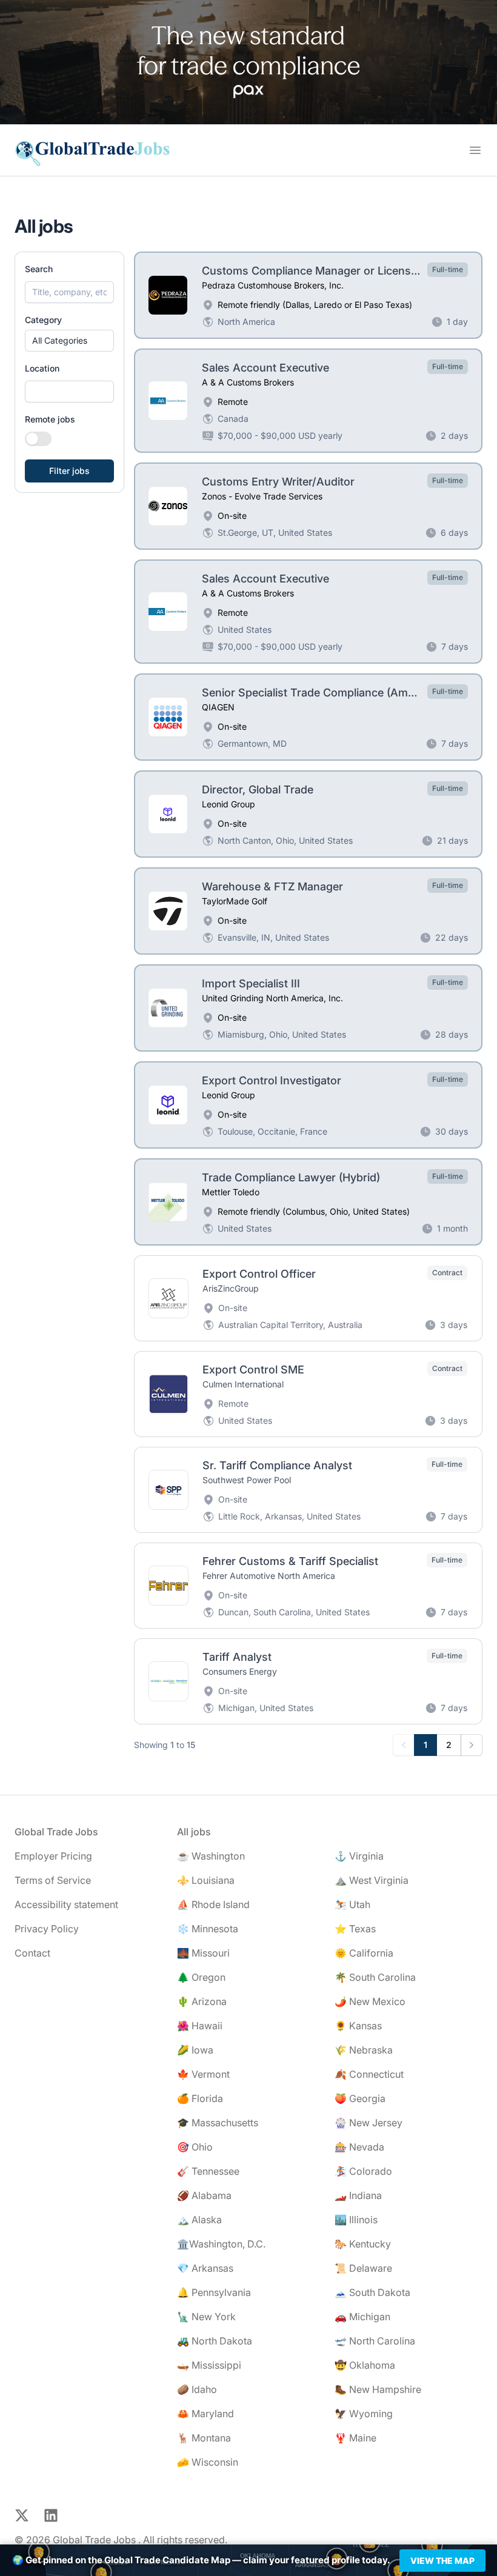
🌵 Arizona (202, 2001)
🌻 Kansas (358, 2026)
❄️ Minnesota (208, 1929)
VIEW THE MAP (442, 2561)
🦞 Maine (355, 2438)
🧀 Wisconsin (208, 2462)
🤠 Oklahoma (365, 2365)
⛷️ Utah (352, 1904)
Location (42, 368)
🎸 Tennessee (208, 2171)
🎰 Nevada (359, 2147)
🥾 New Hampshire (378, 2389)
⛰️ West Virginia (372, 1880)
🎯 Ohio (195, 2147)
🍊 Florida (200, 2098)
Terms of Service (53, 1880)
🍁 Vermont (203, 2074)
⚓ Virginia (359, 1856)
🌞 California (364, 1953)
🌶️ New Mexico (370, 2001)
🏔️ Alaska (199, 2220)
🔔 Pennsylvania (214, 2292)
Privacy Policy (47, 1929)
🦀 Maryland (205, 2414)
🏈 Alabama (204, 2195)
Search (39, 269)
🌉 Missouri (203, 1953)
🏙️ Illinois (356, 2220)
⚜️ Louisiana (206, 1880)
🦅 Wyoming (364, 2414)
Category (43, 320)
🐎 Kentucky (363, 2244)
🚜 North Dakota (215, 2341)
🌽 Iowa (195, 2050)
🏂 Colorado (363, 2171)
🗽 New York (206, 2317)
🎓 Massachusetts (218, 2123)
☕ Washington (211, 1856)
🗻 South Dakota (372, 2292)
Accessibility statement (66, 1904)
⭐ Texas (355, 1929)
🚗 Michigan (362, 2317)
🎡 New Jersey (369, 2123)
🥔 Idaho (197, 2389)
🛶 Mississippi (209, 2365)
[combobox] (69, 392)
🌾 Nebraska (364, 2050)
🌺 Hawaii (200, 2026)
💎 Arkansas (205, 2268)
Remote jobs (50, 419)
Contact (32, 1953)
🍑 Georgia (360, 2098)
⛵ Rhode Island (213, 1904)
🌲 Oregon (201, 1977)
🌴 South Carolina (375, 1977)
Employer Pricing (53, 1856)
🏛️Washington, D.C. (221, 2244)
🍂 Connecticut (369, 2074)
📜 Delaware (363, 2268)
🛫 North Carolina (375, 2341)
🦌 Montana (204, 2438)
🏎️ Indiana (358, 2195)
